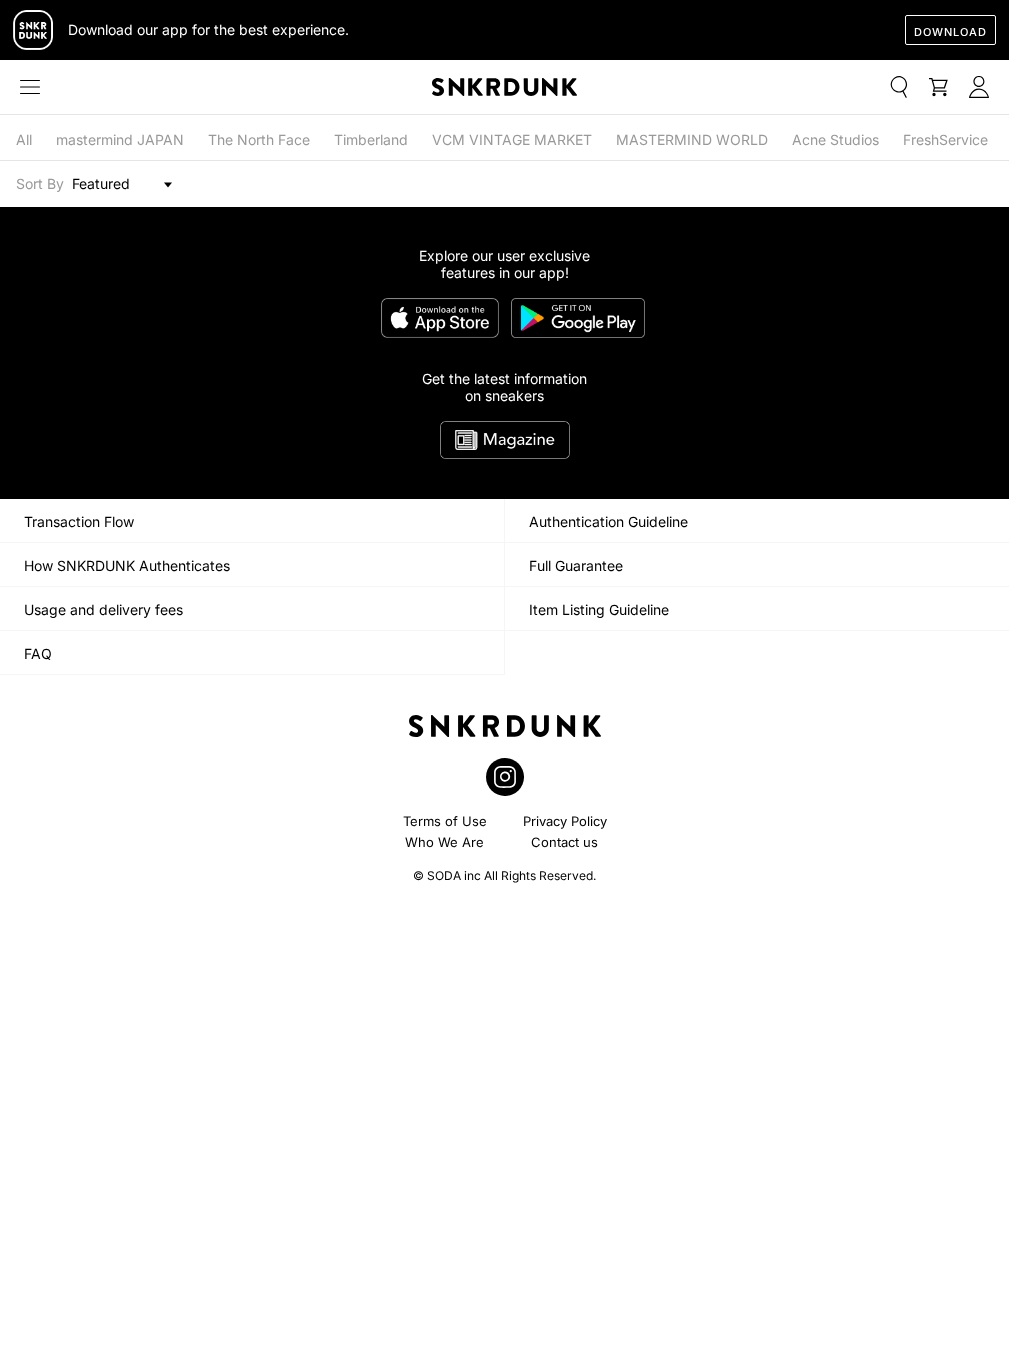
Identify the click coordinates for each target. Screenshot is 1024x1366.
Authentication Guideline (608, 521)
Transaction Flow (79, 521)
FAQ (38, 653)
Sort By (40, 183)
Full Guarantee (576, 565)
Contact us (564, 842)
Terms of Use (445, 821)
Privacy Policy (565, 821)
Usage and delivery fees (103, 609)
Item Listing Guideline (599, 609)
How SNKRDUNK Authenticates (127, 565)
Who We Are (444, 842)
